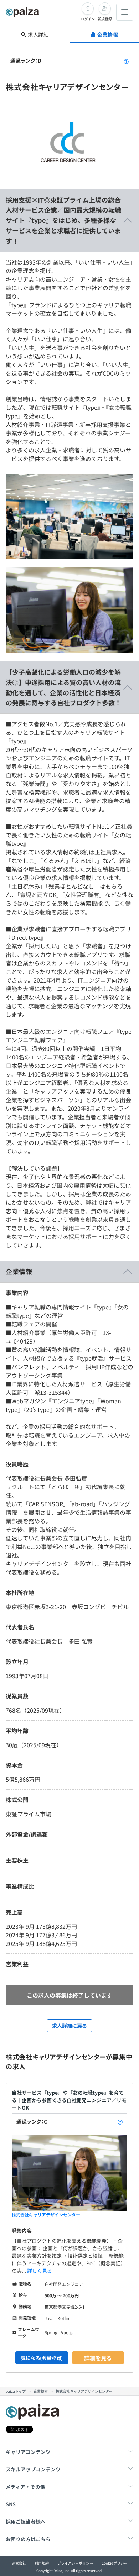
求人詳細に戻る (69, 2026)
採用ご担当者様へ (26, 2522)
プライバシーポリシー (75, 2563)
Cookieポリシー (115, 2563)
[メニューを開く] (125, 12)
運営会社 (19, 2563)
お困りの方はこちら (28, 2539)
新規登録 (105, 19)
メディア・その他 (25, 2487)
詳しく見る (40, 2271)
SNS (11, 2504)
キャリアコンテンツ (28, 2452)
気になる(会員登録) (42, 2358)
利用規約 (42, 2563)
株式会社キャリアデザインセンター (46, 2214)
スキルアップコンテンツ (33, 2469)
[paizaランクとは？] (126, 61)
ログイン (88, 19)
